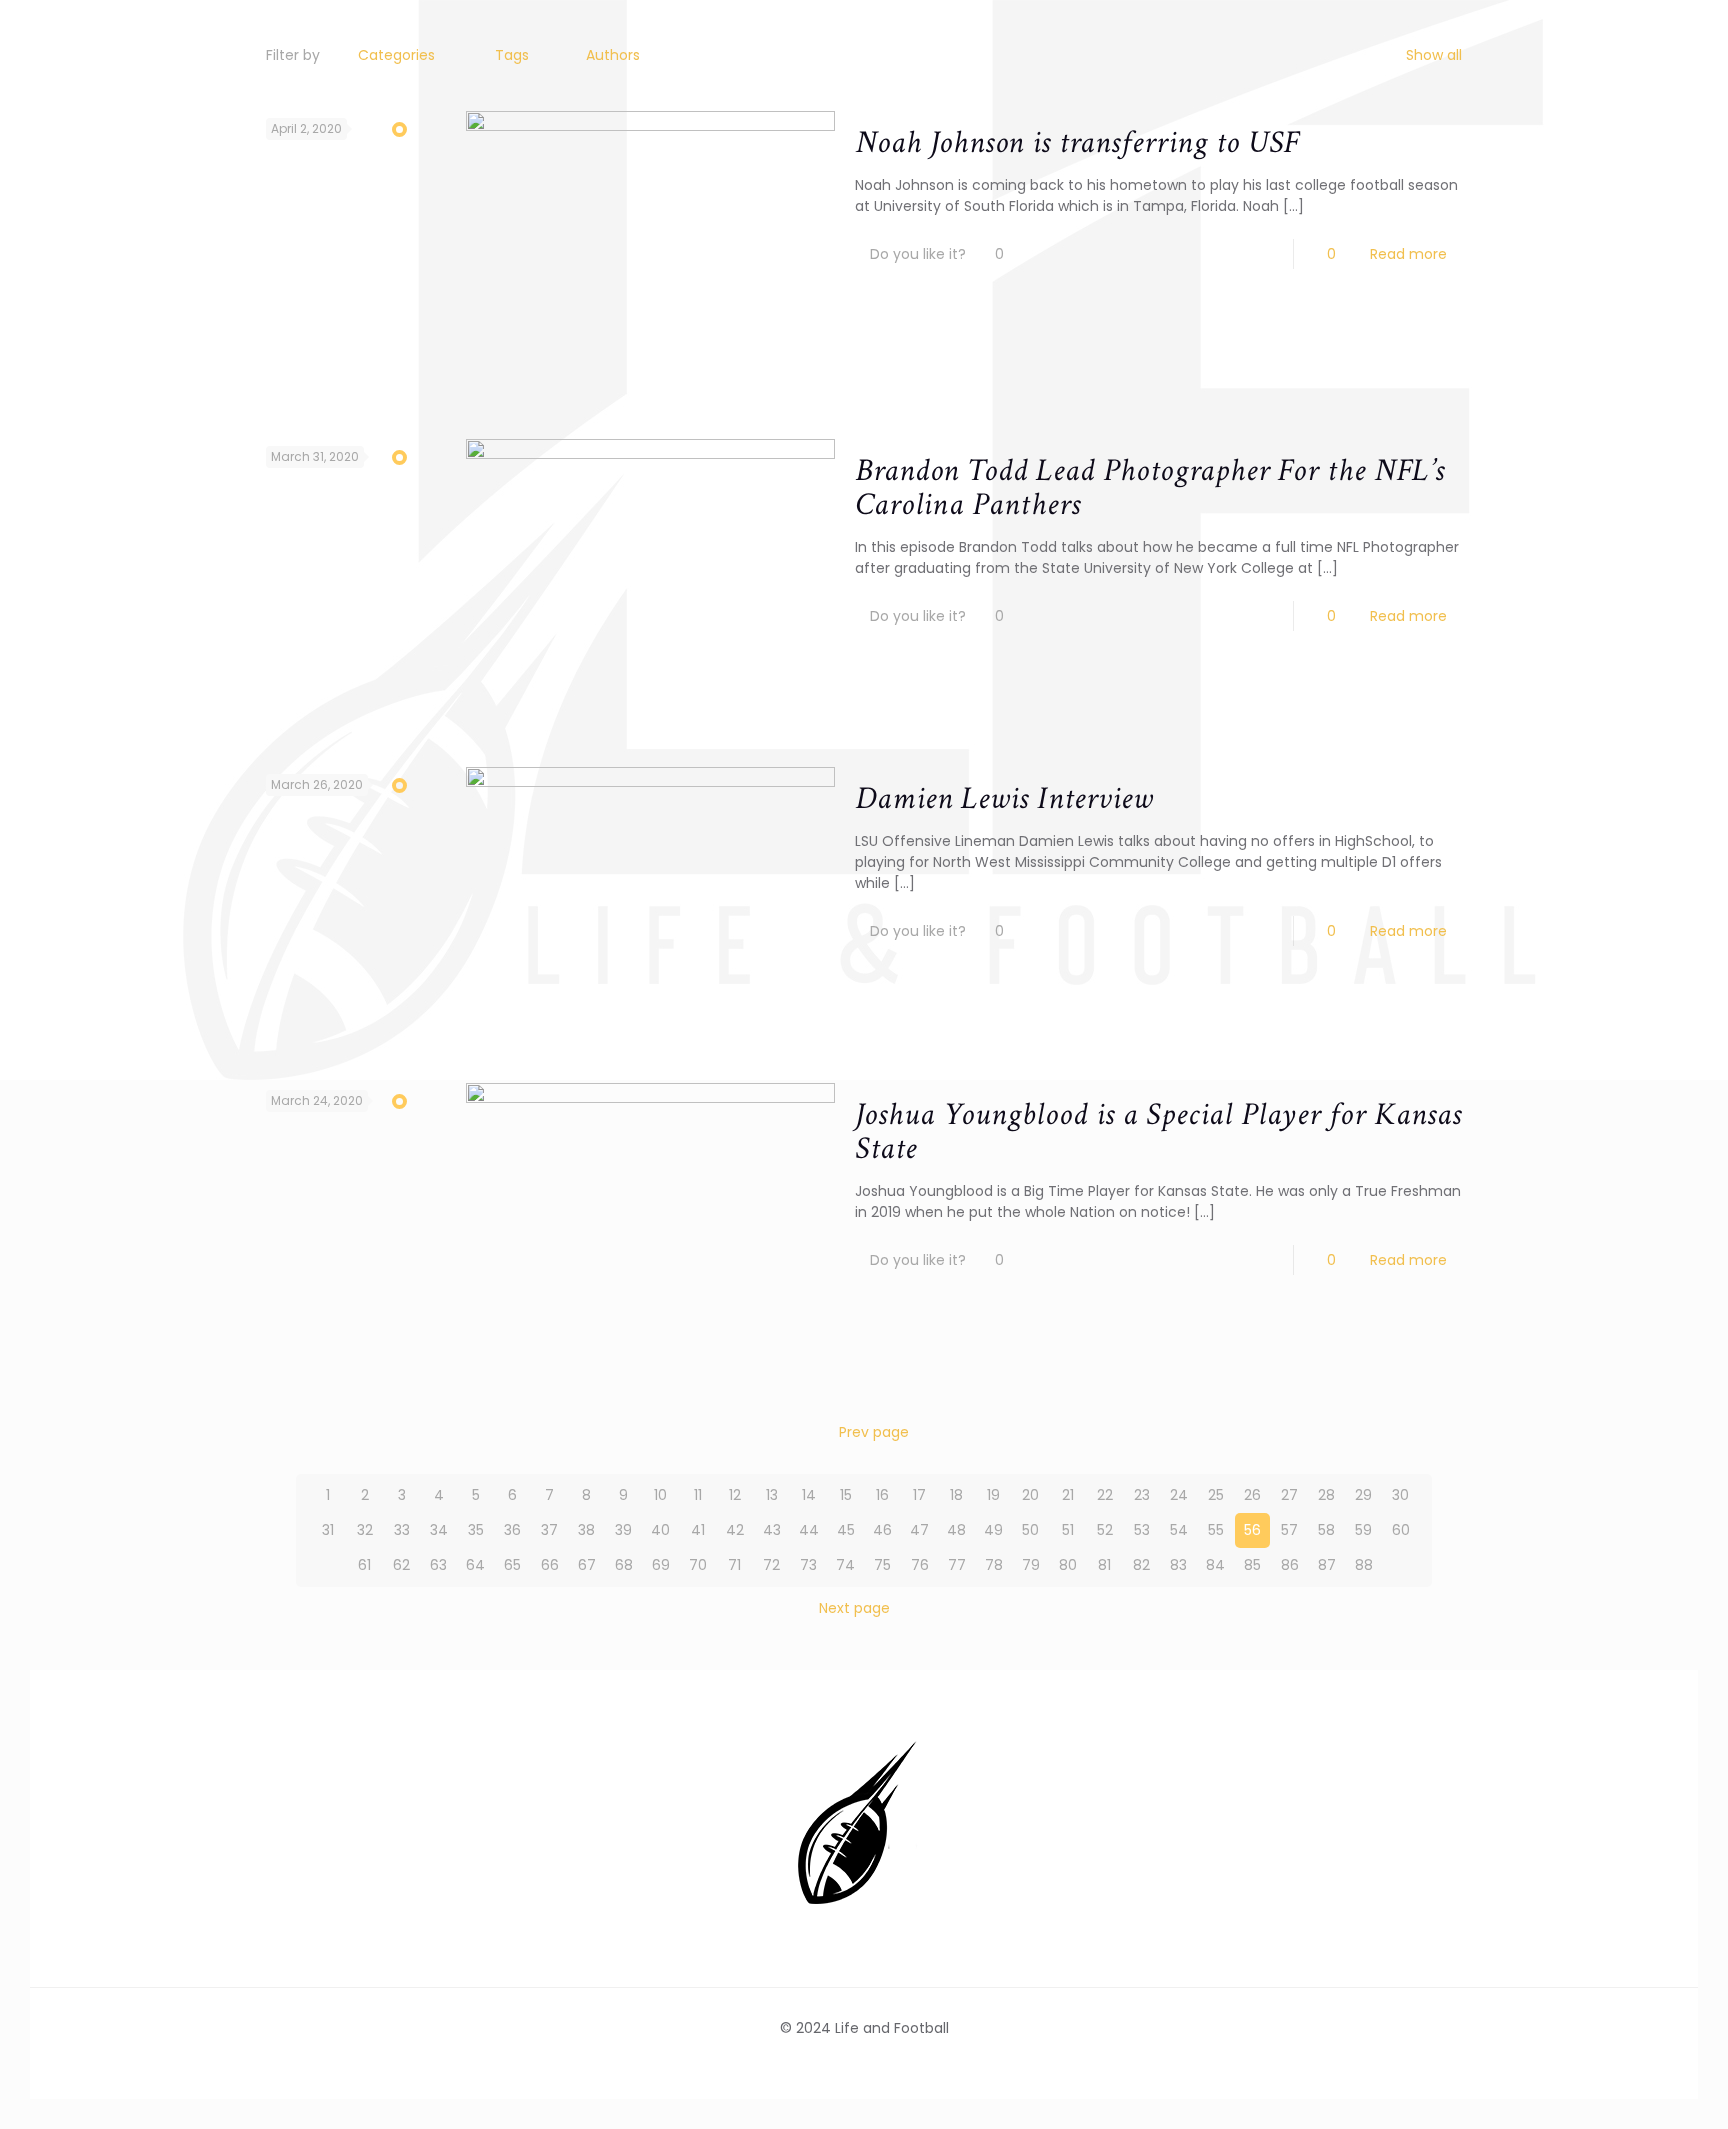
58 (1326, 1530)
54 (1179, 1530)
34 (439, 1530)
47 (919, 1530)
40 (660, 1530)
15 (846, 1495)
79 (1031, 1565)
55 (1216, 1530)
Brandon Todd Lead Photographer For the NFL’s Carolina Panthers (1150, 487)
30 (1400, 1495)
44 (809, 1530)
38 (586, 1530)
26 (1252, 1495)
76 (920, 1565)
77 (957, 1565)
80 (1068, 1565)
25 (1216, 1495)
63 (438, 1565)
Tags (512, 55)
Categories (396, 55)
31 (328, 1530)
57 (1289, 1530)
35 (476, 1530)
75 (882, 1565)
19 (993, 1495)
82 (1141, 1565)
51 (1068, 1530)
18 (956, 1495)
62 (401, 1565)
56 (1252, 1530)
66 (550, 1565)
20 (1030, 1495)
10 (660, 1495)
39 (623, 1530)
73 (808, 1565)
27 (1289, 1495)
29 (1363, 1495)
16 (882, 1495)
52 (1105, 1530)
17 (919, 1495)
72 (771, 1565)
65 (512, 1565)
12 (735, 1495)
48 (956, 1530)
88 (1364, 1565)
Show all (1434, 55)
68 (624, 1565)
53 (1142, 1530)
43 (772, 1530)
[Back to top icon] (1632, 2088)
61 (364, 1565)
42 (735, 1530)
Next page (854, 1608)
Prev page (874, 1432)
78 (994, 1565)
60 (1401, 1530)
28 (1326, 1495)
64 (475, 1565)
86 (1290, 1565)
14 (809, 1495)
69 (661, 1565)
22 (1105, 1495)
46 (882, 1530)
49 (993, 1530)
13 (772, 1495)
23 (1142, 1495)
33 (402, 1530)
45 (846, 1530)
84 (1215, 1565)
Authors (613, 55)
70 (698, 1565)
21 (1068, 1495)
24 (1179, 1495)
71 (734, 1565)
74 (845, 1565)
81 (1104, 1565)
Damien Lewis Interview (1004, 798)
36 (512, 1530)
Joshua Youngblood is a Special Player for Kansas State (1158, 1131)
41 (698, 1530)
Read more (1408, 254)
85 (1252, 1565)
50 (1030, 1530)
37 (549, 1530)
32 (365, 1530)
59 (1363, 1530)
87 (1327, 1565)
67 (587, 1565)
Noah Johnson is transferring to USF (1077, 142)
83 (1178, 1565)
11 (698, 1495)
